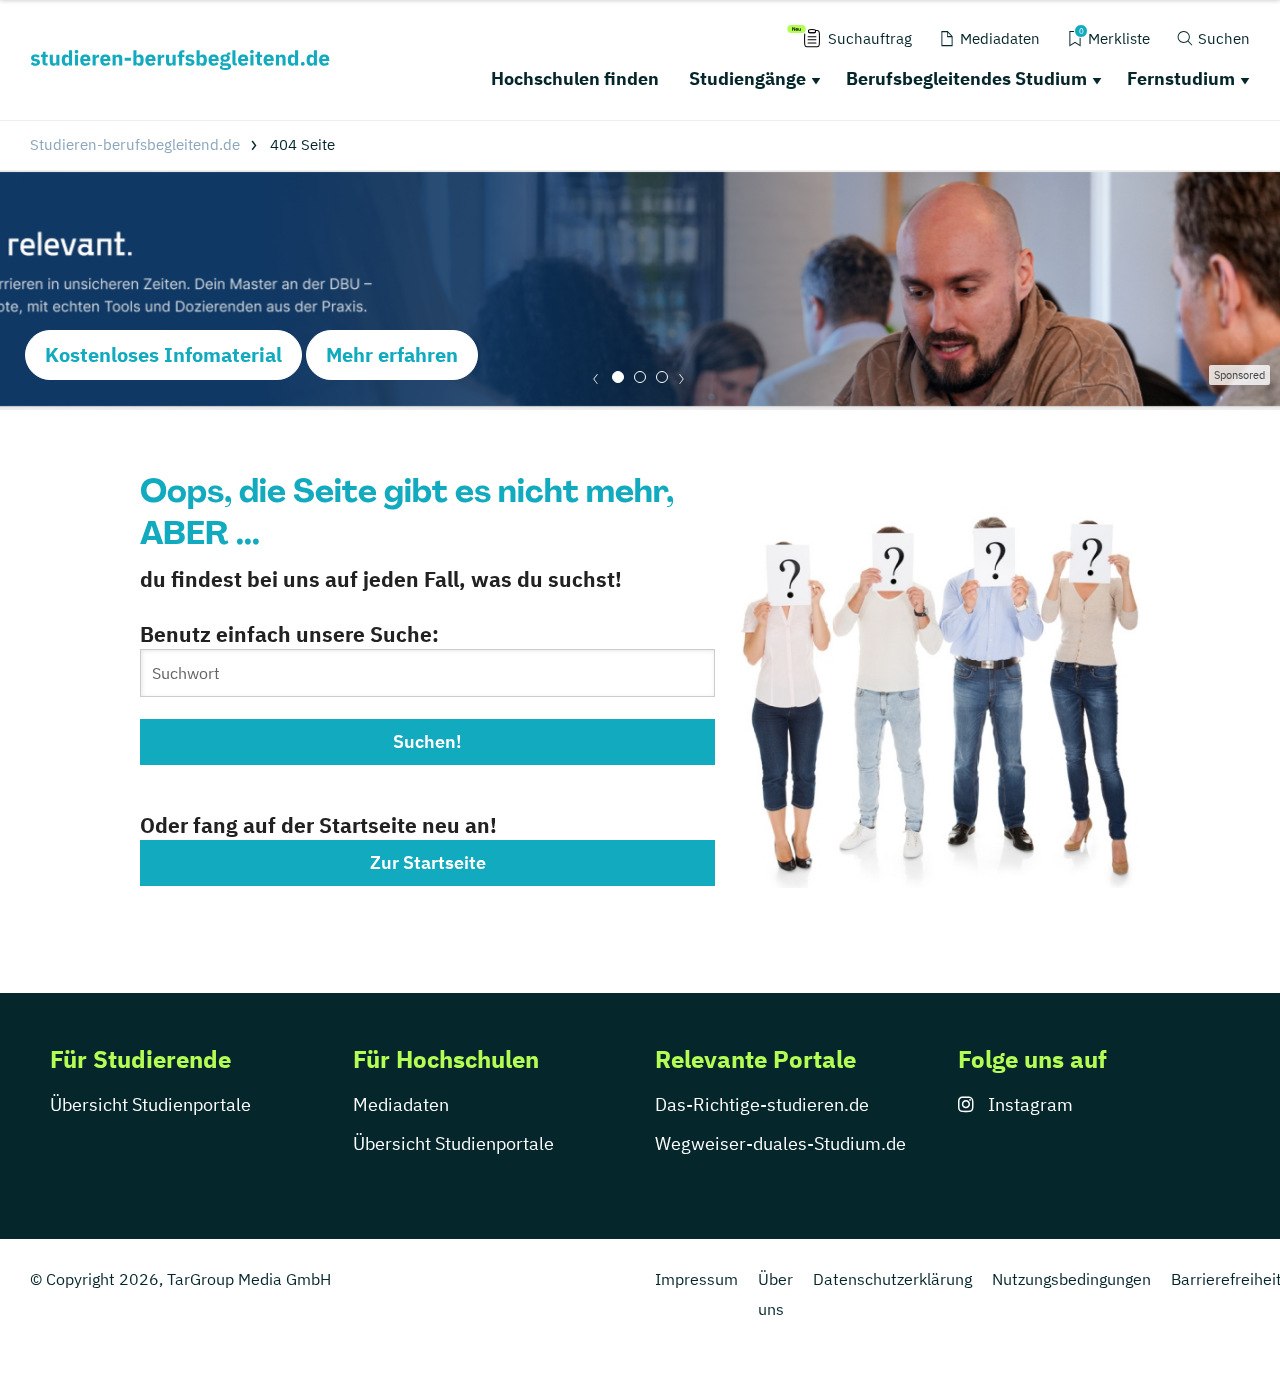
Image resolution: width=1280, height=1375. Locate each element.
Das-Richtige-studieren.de (762, 1104)
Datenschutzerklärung (892, 1279)
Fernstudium (1181, 78)
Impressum (696, 1279)
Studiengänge (747, 78)
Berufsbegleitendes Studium (966, 78)
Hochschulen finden (575, 78)
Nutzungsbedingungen (1071, 1279)
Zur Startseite (428, 862)
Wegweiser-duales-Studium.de (780, 1143)
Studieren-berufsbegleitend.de (135, 144)
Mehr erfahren (392, 354)
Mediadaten (401, 1104)
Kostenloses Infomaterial (163, 354)
